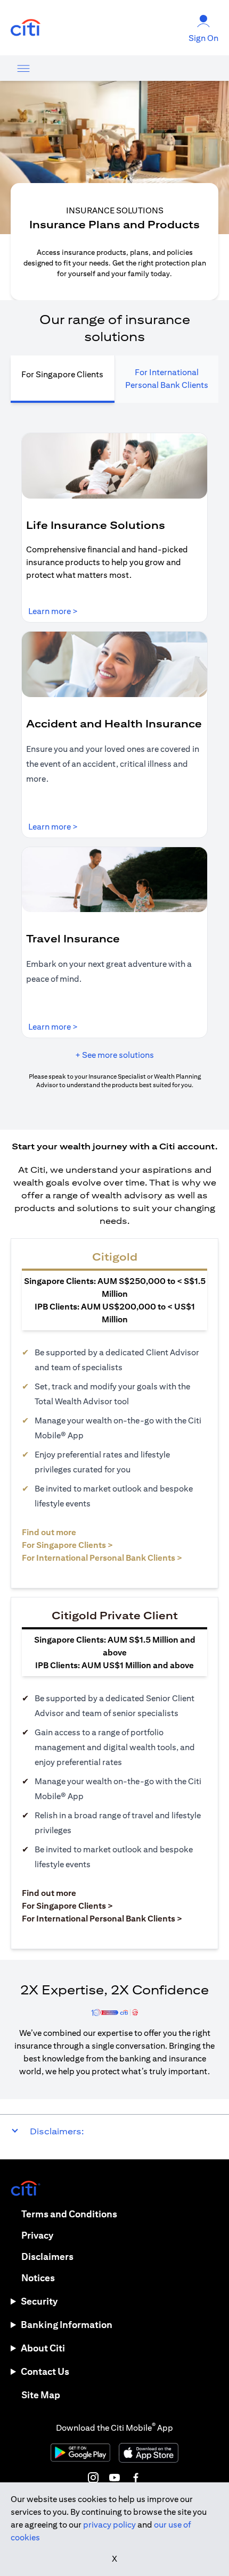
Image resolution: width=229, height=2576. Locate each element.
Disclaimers (47, 2256)
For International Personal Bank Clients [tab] (167, 379)
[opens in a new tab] (26, 28)
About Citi (43, 2348)
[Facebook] (136, 2478)
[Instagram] (93, 2478)
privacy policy (109, 2525)
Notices (38, 2278)
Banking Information (67, 2325)
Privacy (37, 2235)
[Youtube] (114, 2478)
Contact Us (45, 2371)
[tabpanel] (114, 761)
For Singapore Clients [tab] (62, 374)
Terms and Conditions (69, 2214)
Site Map (41, 2395)
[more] (23, 68)
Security (39, 2301)
